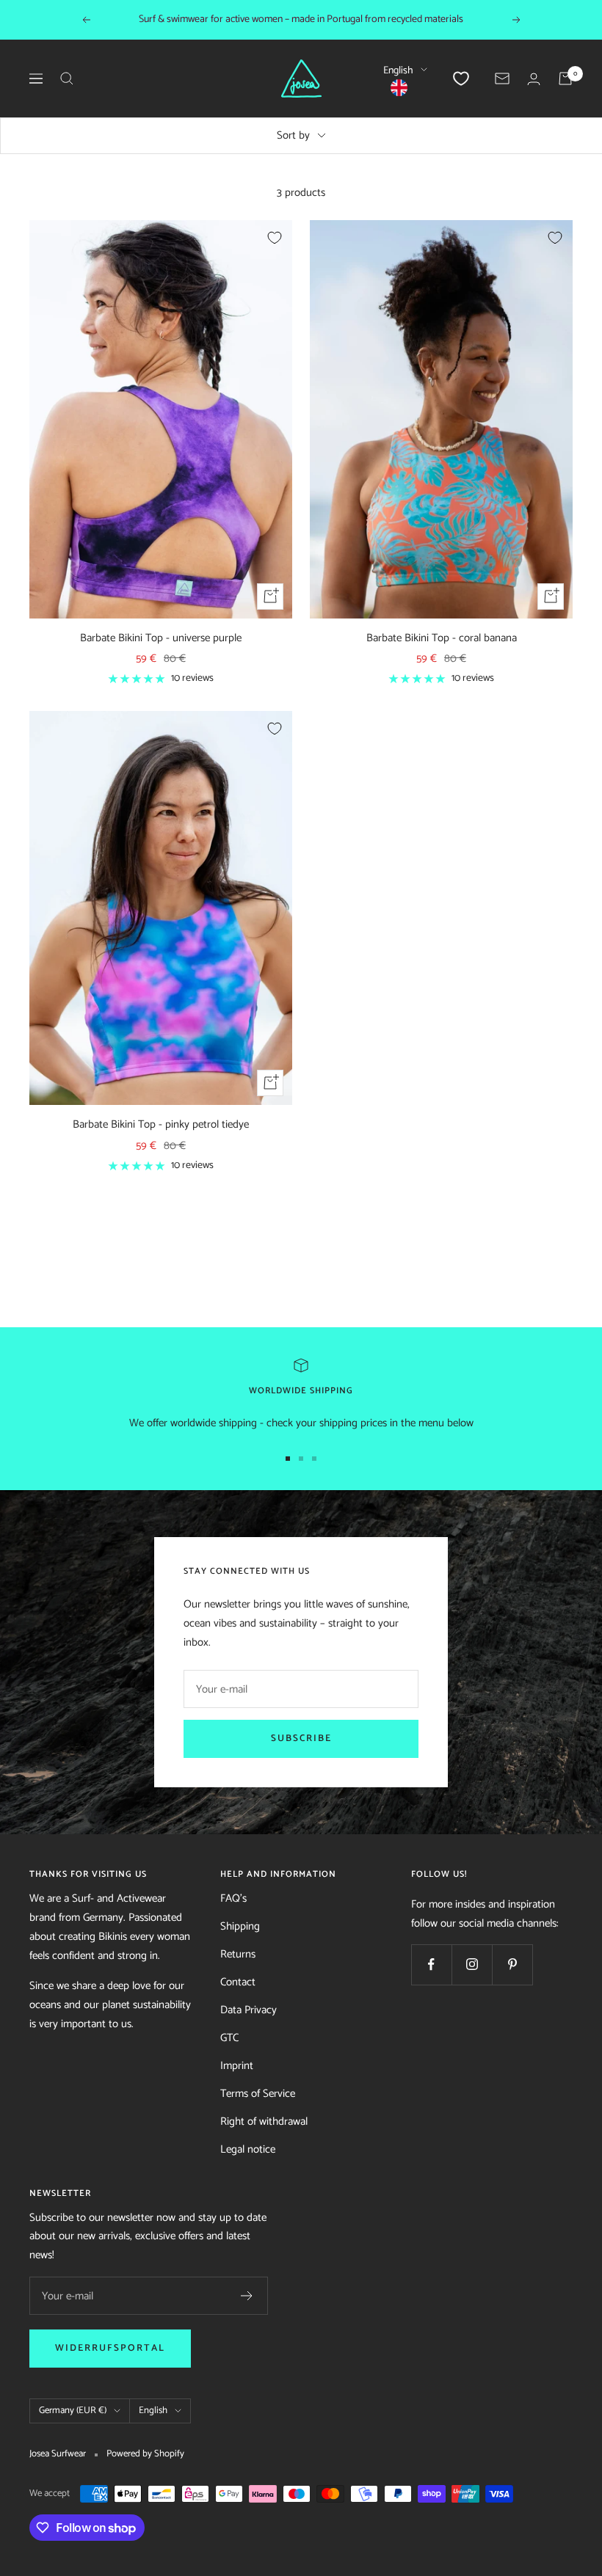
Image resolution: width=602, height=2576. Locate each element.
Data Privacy (249, 2010)
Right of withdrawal (264, 2121)
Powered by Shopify (145, 2454)
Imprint (237, 2066)
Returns (238, 1954)
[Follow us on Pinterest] (512, 1964)
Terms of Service (258, 2094)
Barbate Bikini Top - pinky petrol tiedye (161, 1125)
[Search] (67, 79)
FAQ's (233, 1898)
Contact (238, 1982)
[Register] (247, 2296)
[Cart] (565, 79)
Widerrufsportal (110, 2348)
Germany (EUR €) (73, 2411)
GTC (229, 2038)
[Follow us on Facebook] (431, 1964)
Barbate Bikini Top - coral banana (442, 639)
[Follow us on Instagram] (472, 1964)
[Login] (534, 79)
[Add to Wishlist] (275, 238)
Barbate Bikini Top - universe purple (161, 639)
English (398, 71)
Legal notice (248, 2149)
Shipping (240, 1926)
